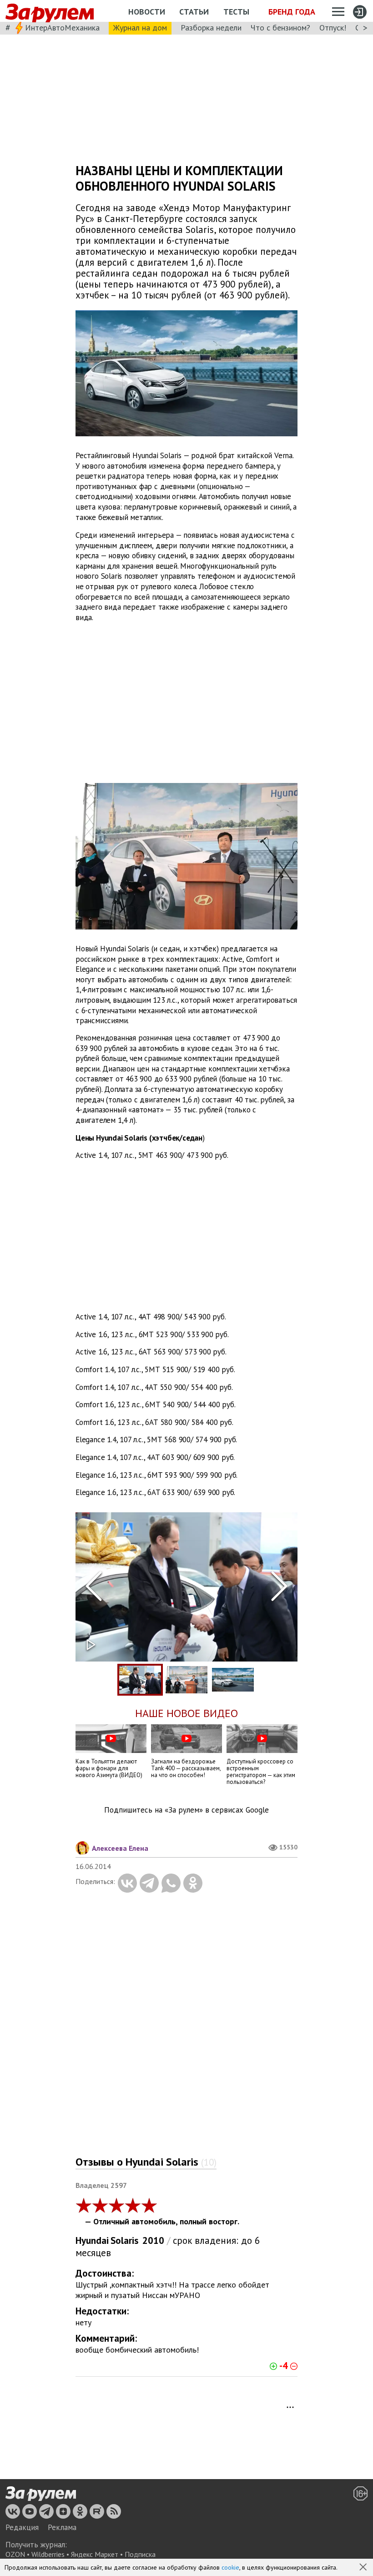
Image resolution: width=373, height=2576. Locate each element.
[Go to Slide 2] (186, 1680)
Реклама (62, 2527)
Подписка (140, 2554)
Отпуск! (333, 28)
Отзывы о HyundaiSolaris (146, 2162)
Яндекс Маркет (95, 2554)
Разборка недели (211, 28)
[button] (364, 2568)
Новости (147, 12)
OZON (15, 2554)
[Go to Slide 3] (233, 1680)
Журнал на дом (140, 28)
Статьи (194, 12)
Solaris (124, 2240)
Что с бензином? (280, 28)
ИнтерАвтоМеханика (62, 28)
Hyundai (92, 2240)
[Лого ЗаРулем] (50, 11)
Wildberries (48, 2554)
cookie (230, 2567)
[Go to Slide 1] (140, 1680)
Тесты (236, 12)
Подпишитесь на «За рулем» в (186, 1810)
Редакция (22, 2527)
